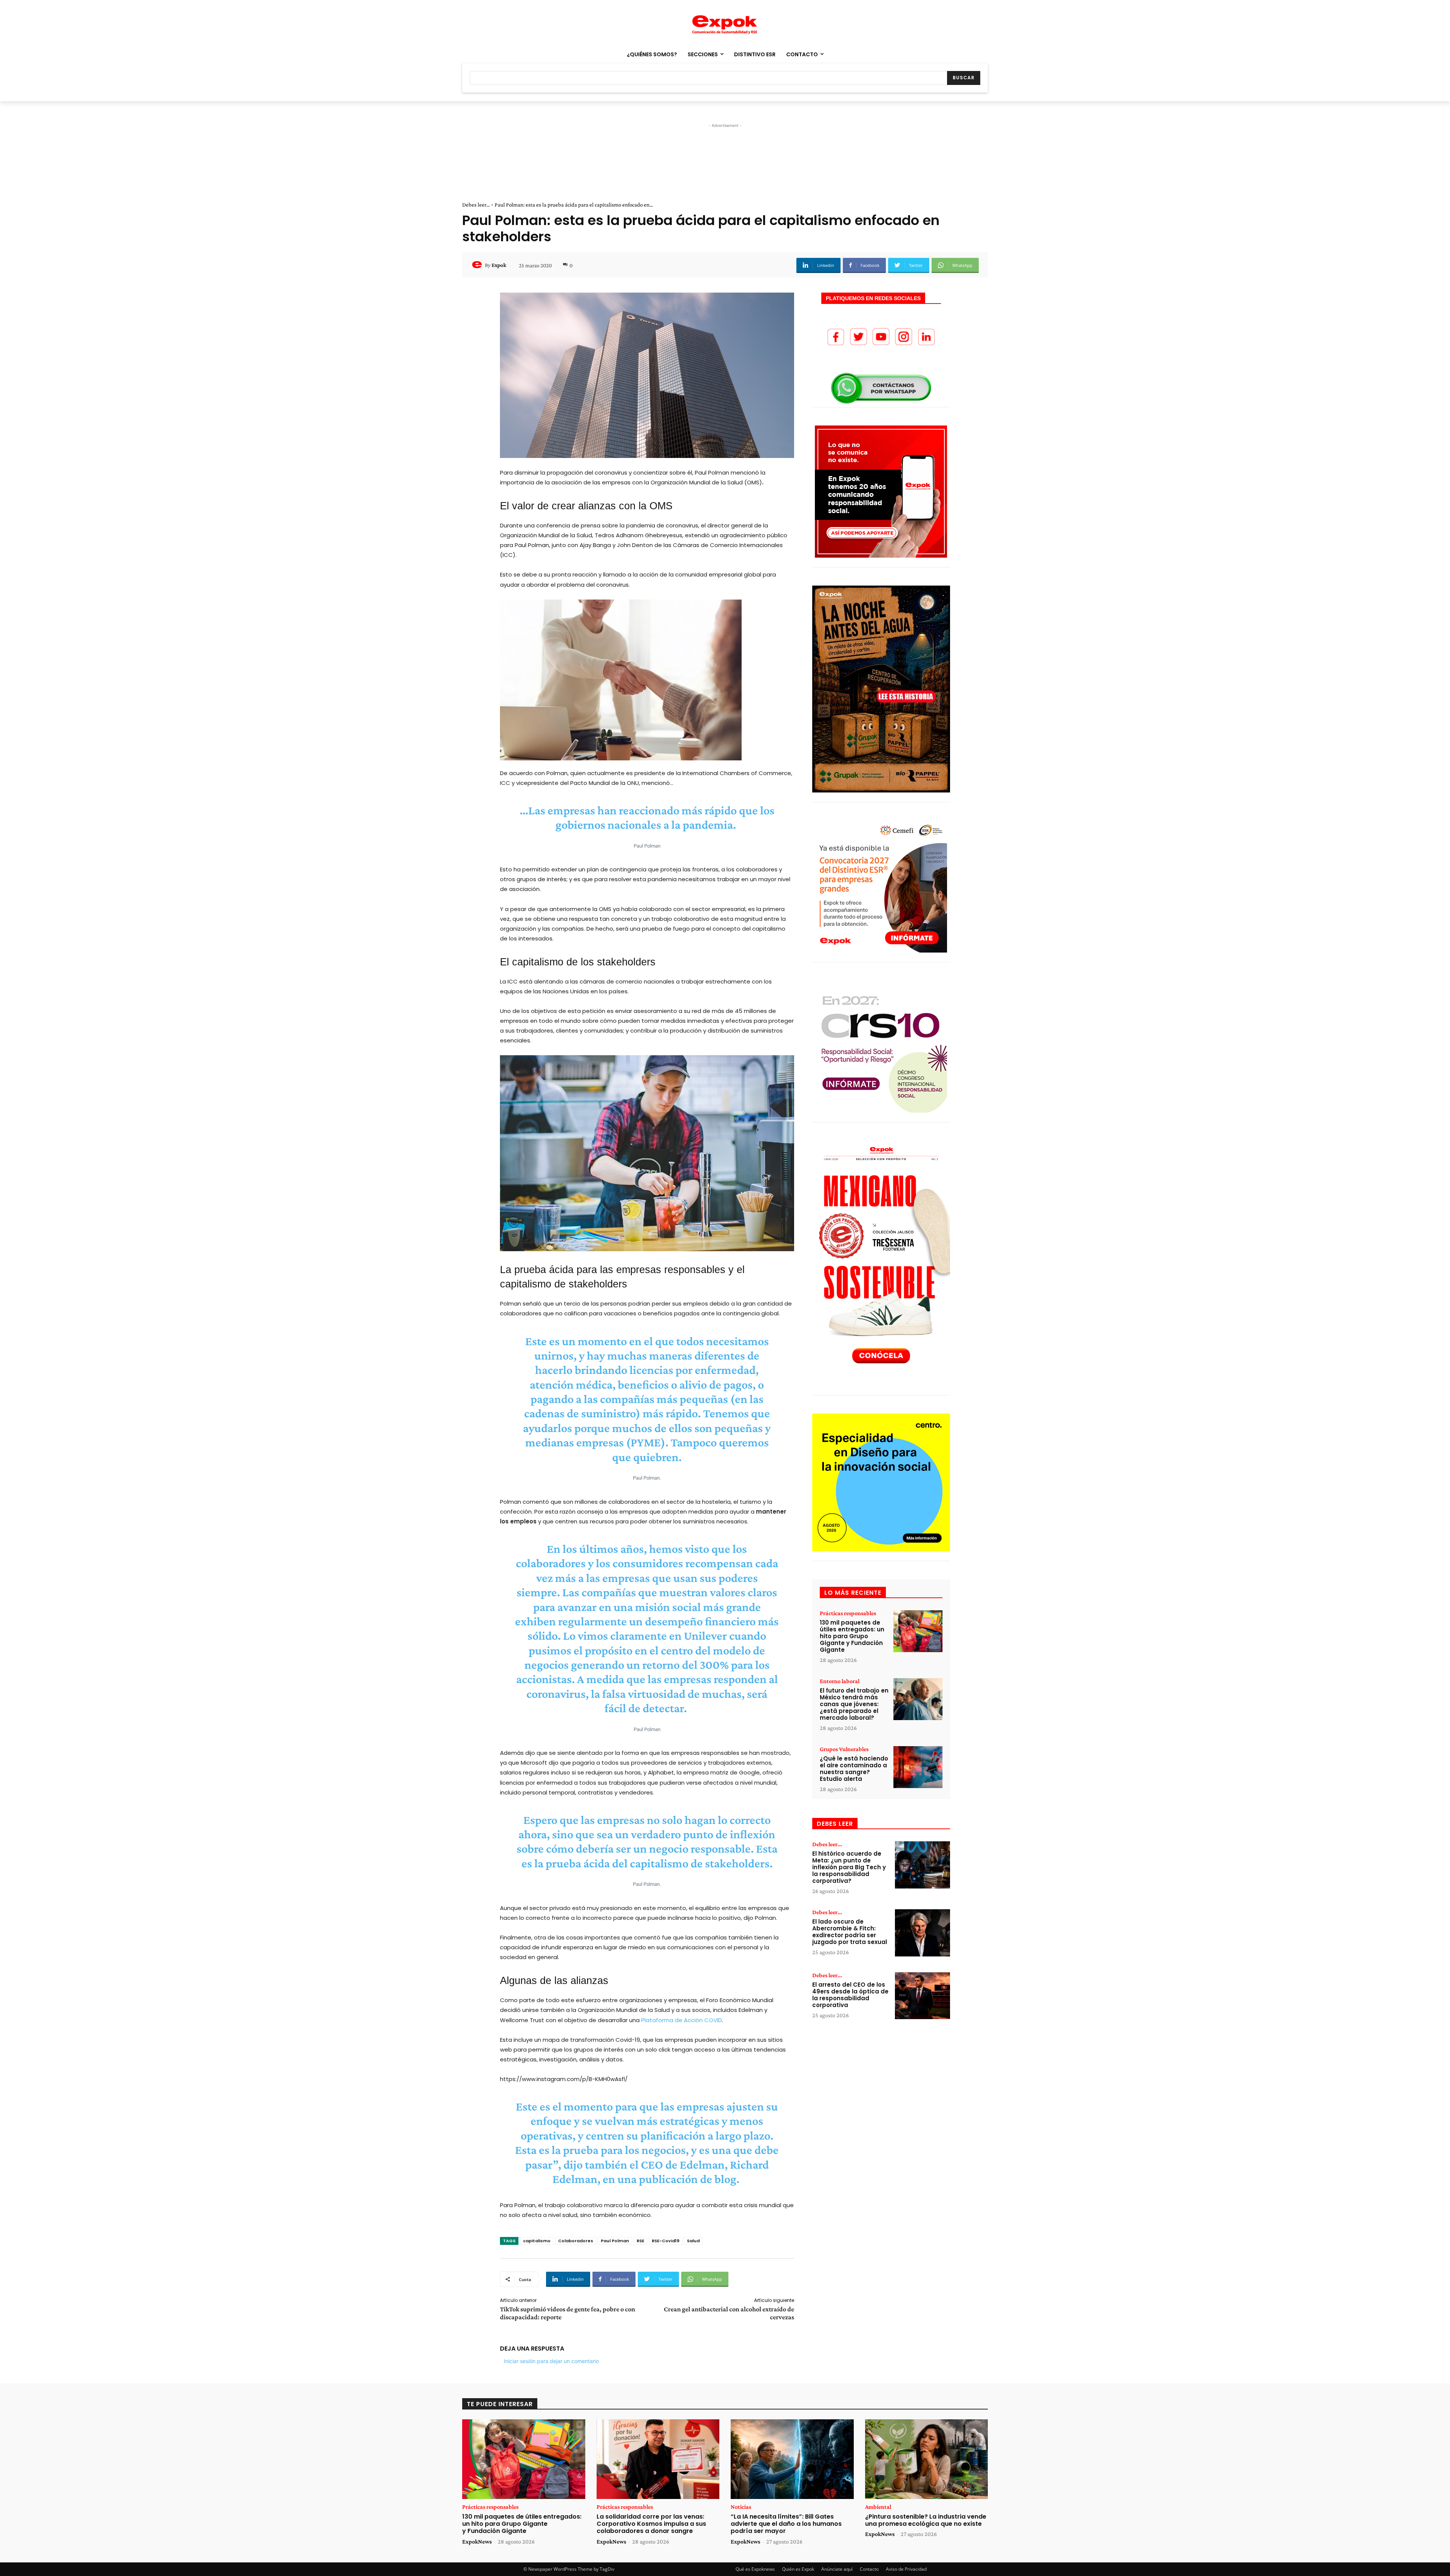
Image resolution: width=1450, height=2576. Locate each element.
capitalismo (537, 2241)
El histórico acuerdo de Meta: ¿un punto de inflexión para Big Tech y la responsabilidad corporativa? (849, 1867)
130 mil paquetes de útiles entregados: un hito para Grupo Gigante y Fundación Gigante (852, 1636)
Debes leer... (476, 205)
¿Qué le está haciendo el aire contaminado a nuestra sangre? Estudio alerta (854, 1769)
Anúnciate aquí (837, 2569)
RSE (640, 2241)
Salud (693, 2241)
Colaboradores (576, 2241)
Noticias (741, 2507)
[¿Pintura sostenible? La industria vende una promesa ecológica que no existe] (927, 2459)
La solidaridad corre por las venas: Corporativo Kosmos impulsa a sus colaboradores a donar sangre (651, 2524)
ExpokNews (477, 2541)
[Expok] (478, 265)
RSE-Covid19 (666, 2241)
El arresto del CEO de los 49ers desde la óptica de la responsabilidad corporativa (850, 1995)
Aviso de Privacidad (906, 2569)
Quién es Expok (798, 2569)
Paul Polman (615, 2241)
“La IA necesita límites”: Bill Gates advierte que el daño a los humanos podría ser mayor (786, 2524)
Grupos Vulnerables (844, 1749)
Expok (499, 265)
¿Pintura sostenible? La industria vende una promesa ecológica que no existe (926, 2520)
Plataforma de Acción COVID (682, 2020)
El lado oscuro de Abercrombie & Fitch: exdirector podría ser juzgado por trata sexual (850, 1932)
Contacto (869, 2569)
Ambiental (878, 2507)
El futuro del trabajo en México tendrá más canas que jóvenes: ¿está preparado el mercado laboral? (854, 1704)
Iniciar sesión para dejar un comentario (551, 2361)
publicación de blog (688, 2179)
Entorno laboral (840, 1681)
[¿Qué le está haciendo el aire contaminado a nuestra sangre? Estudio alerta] (918, 1767)
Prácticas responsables (848, 1613)
